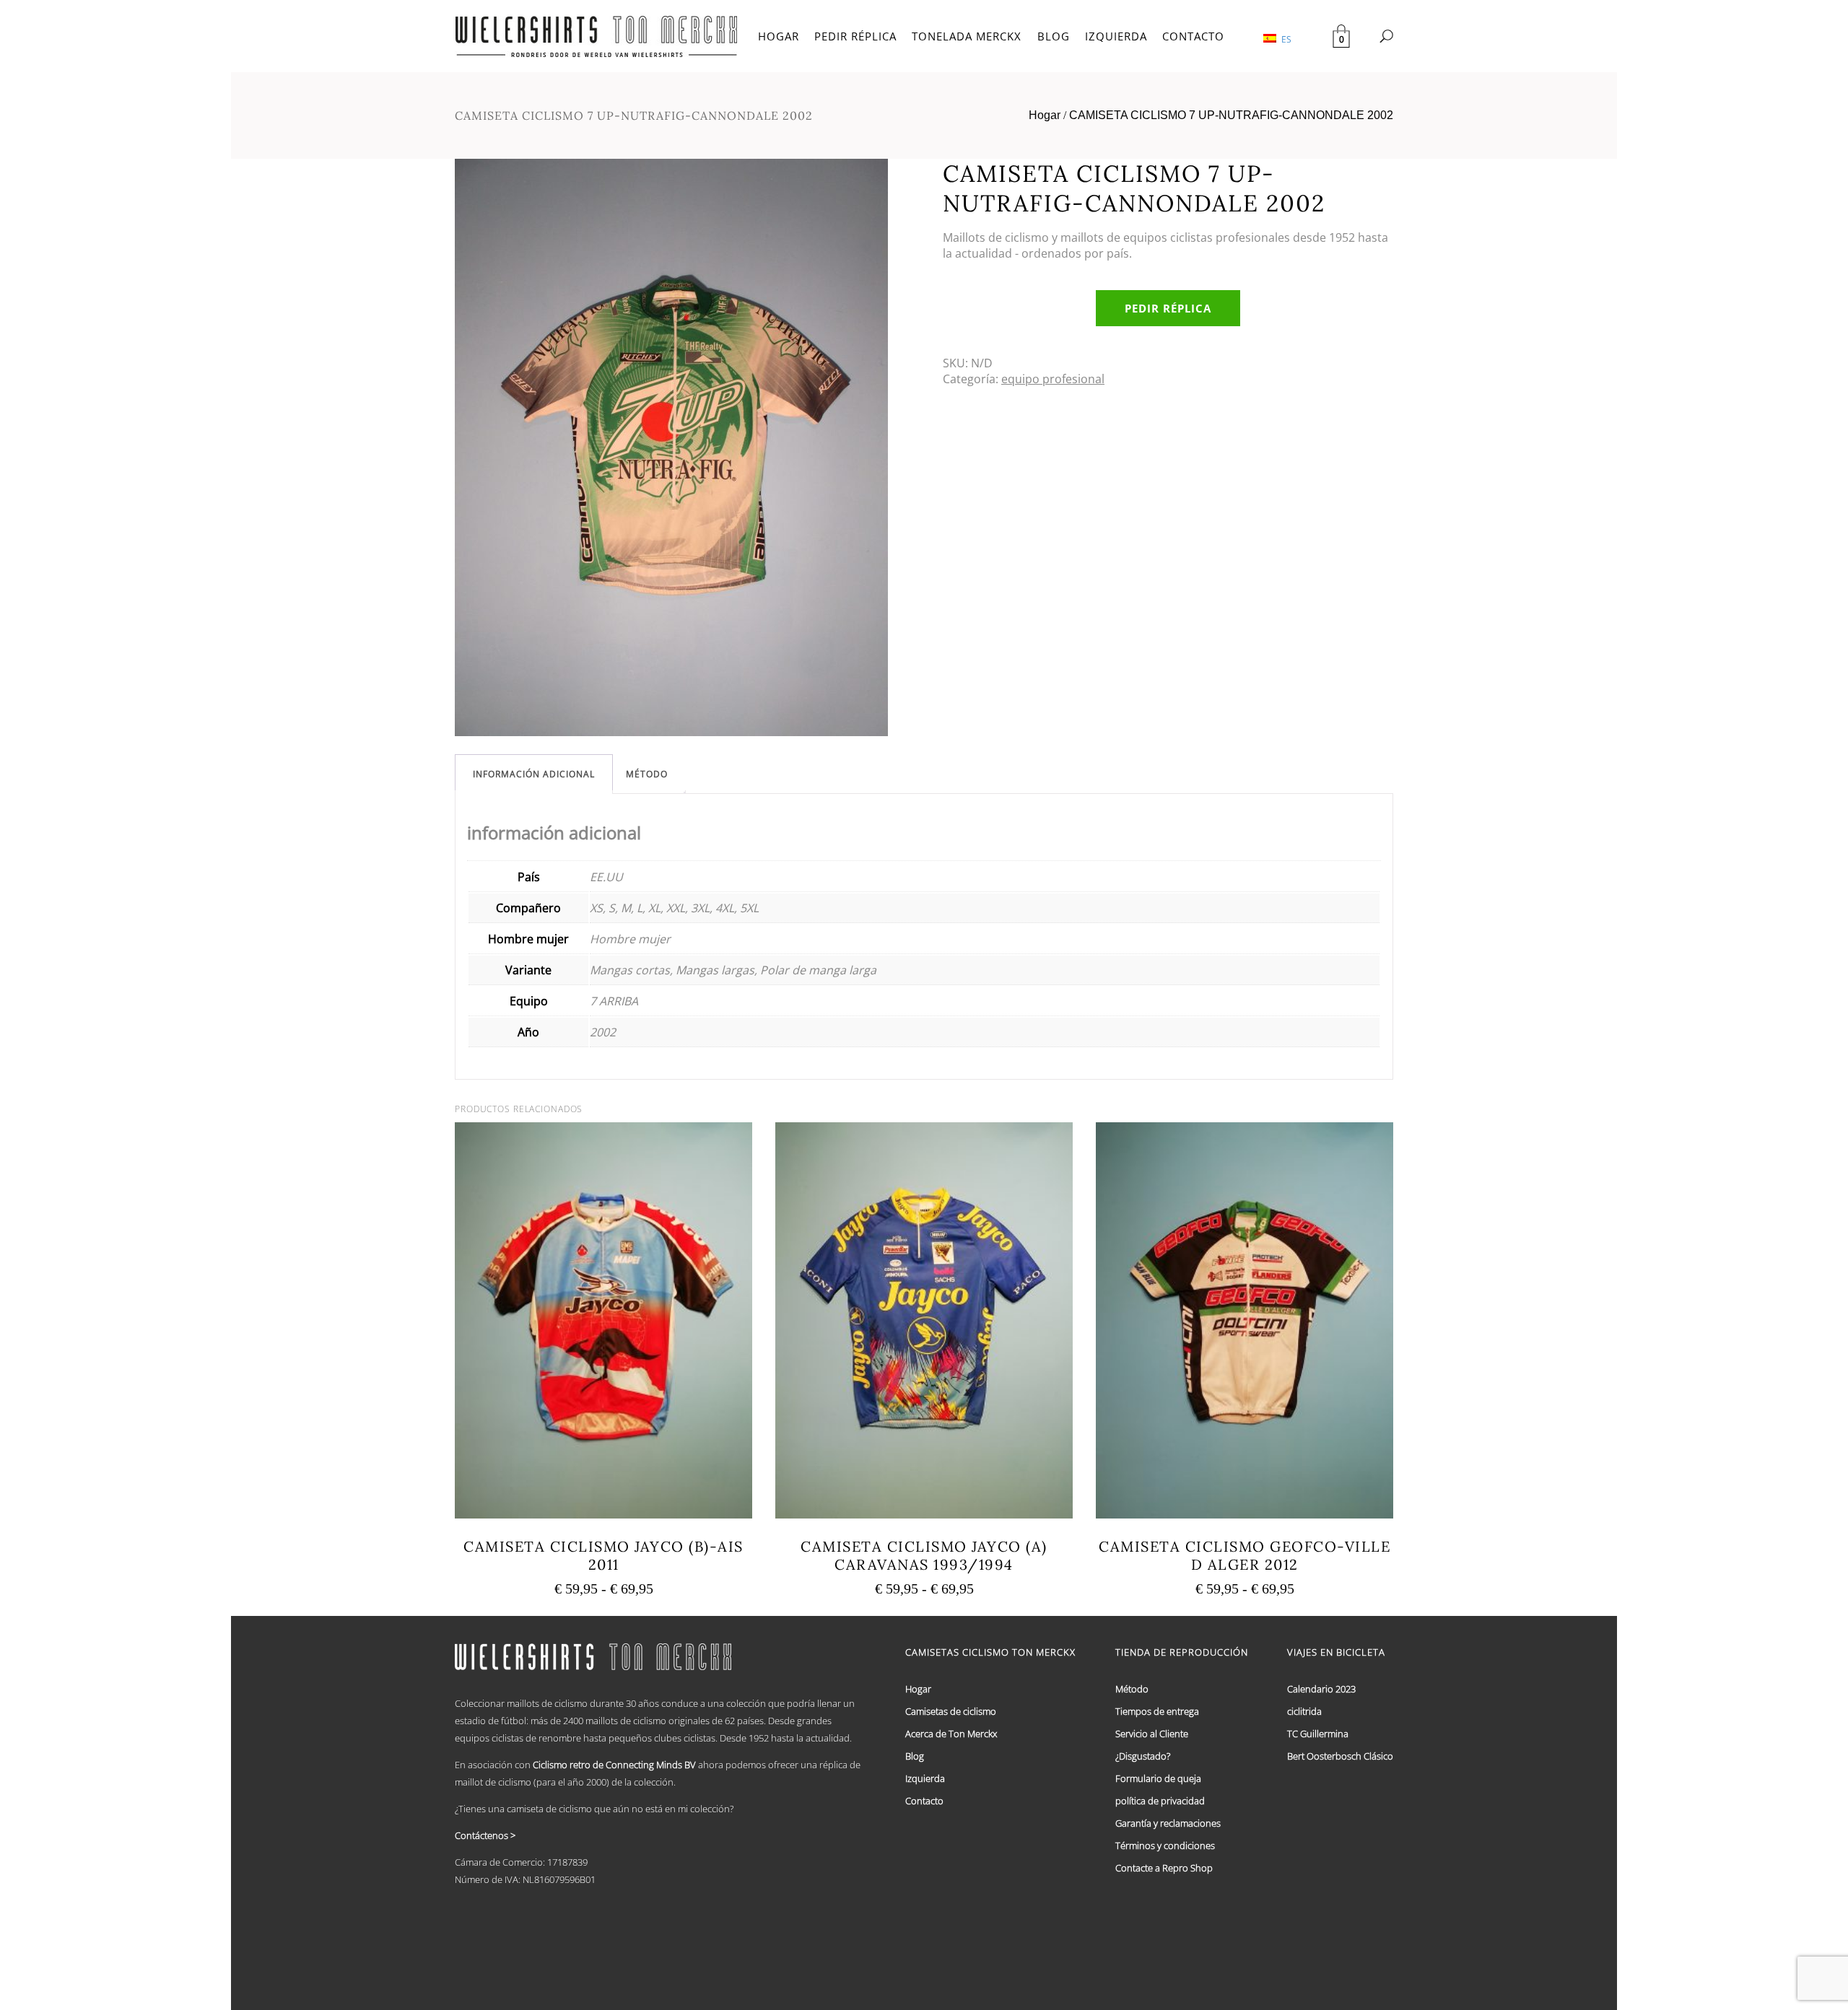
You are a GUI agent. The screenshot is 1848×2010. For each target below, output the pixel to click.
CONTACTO (1193, 36)
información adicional (534, 774)
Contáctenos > (485, 1835)
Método (647, 774)
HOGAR (779, 36)
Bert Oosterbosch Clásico (1340, 1756)
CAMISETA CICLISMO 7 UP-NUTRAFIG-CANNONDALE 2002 (1231, 115)
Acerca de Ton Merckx (951, 1734)
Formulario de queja (1158, 1778)
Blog (915, 1756)
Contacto (924, 1801)
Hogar (1045, 115)
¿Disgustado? (1143, 1756)
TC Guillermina (1318, 1734)
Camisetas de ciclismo (951, 1711)
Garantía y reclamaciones (1168, 1823)
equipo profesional (1053, 379)
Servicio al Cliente (1152, 1734)
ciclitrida (1304, 1711)
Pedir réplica (1168, 308)
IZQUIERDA (1116, 36)
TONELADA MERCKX (967, 36)
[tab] (534, 774)
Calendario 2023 (1321, 1689)
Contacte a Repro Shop (1164, 1868)
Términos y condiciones (1165, 1845)
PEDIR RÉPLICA (855, 36)
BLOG (1054, 36)
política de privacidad (1160, 1801)
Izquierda (925, 1778)
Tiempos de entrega (1157, 1711)
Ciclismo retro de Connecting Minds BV (614, 1765)
